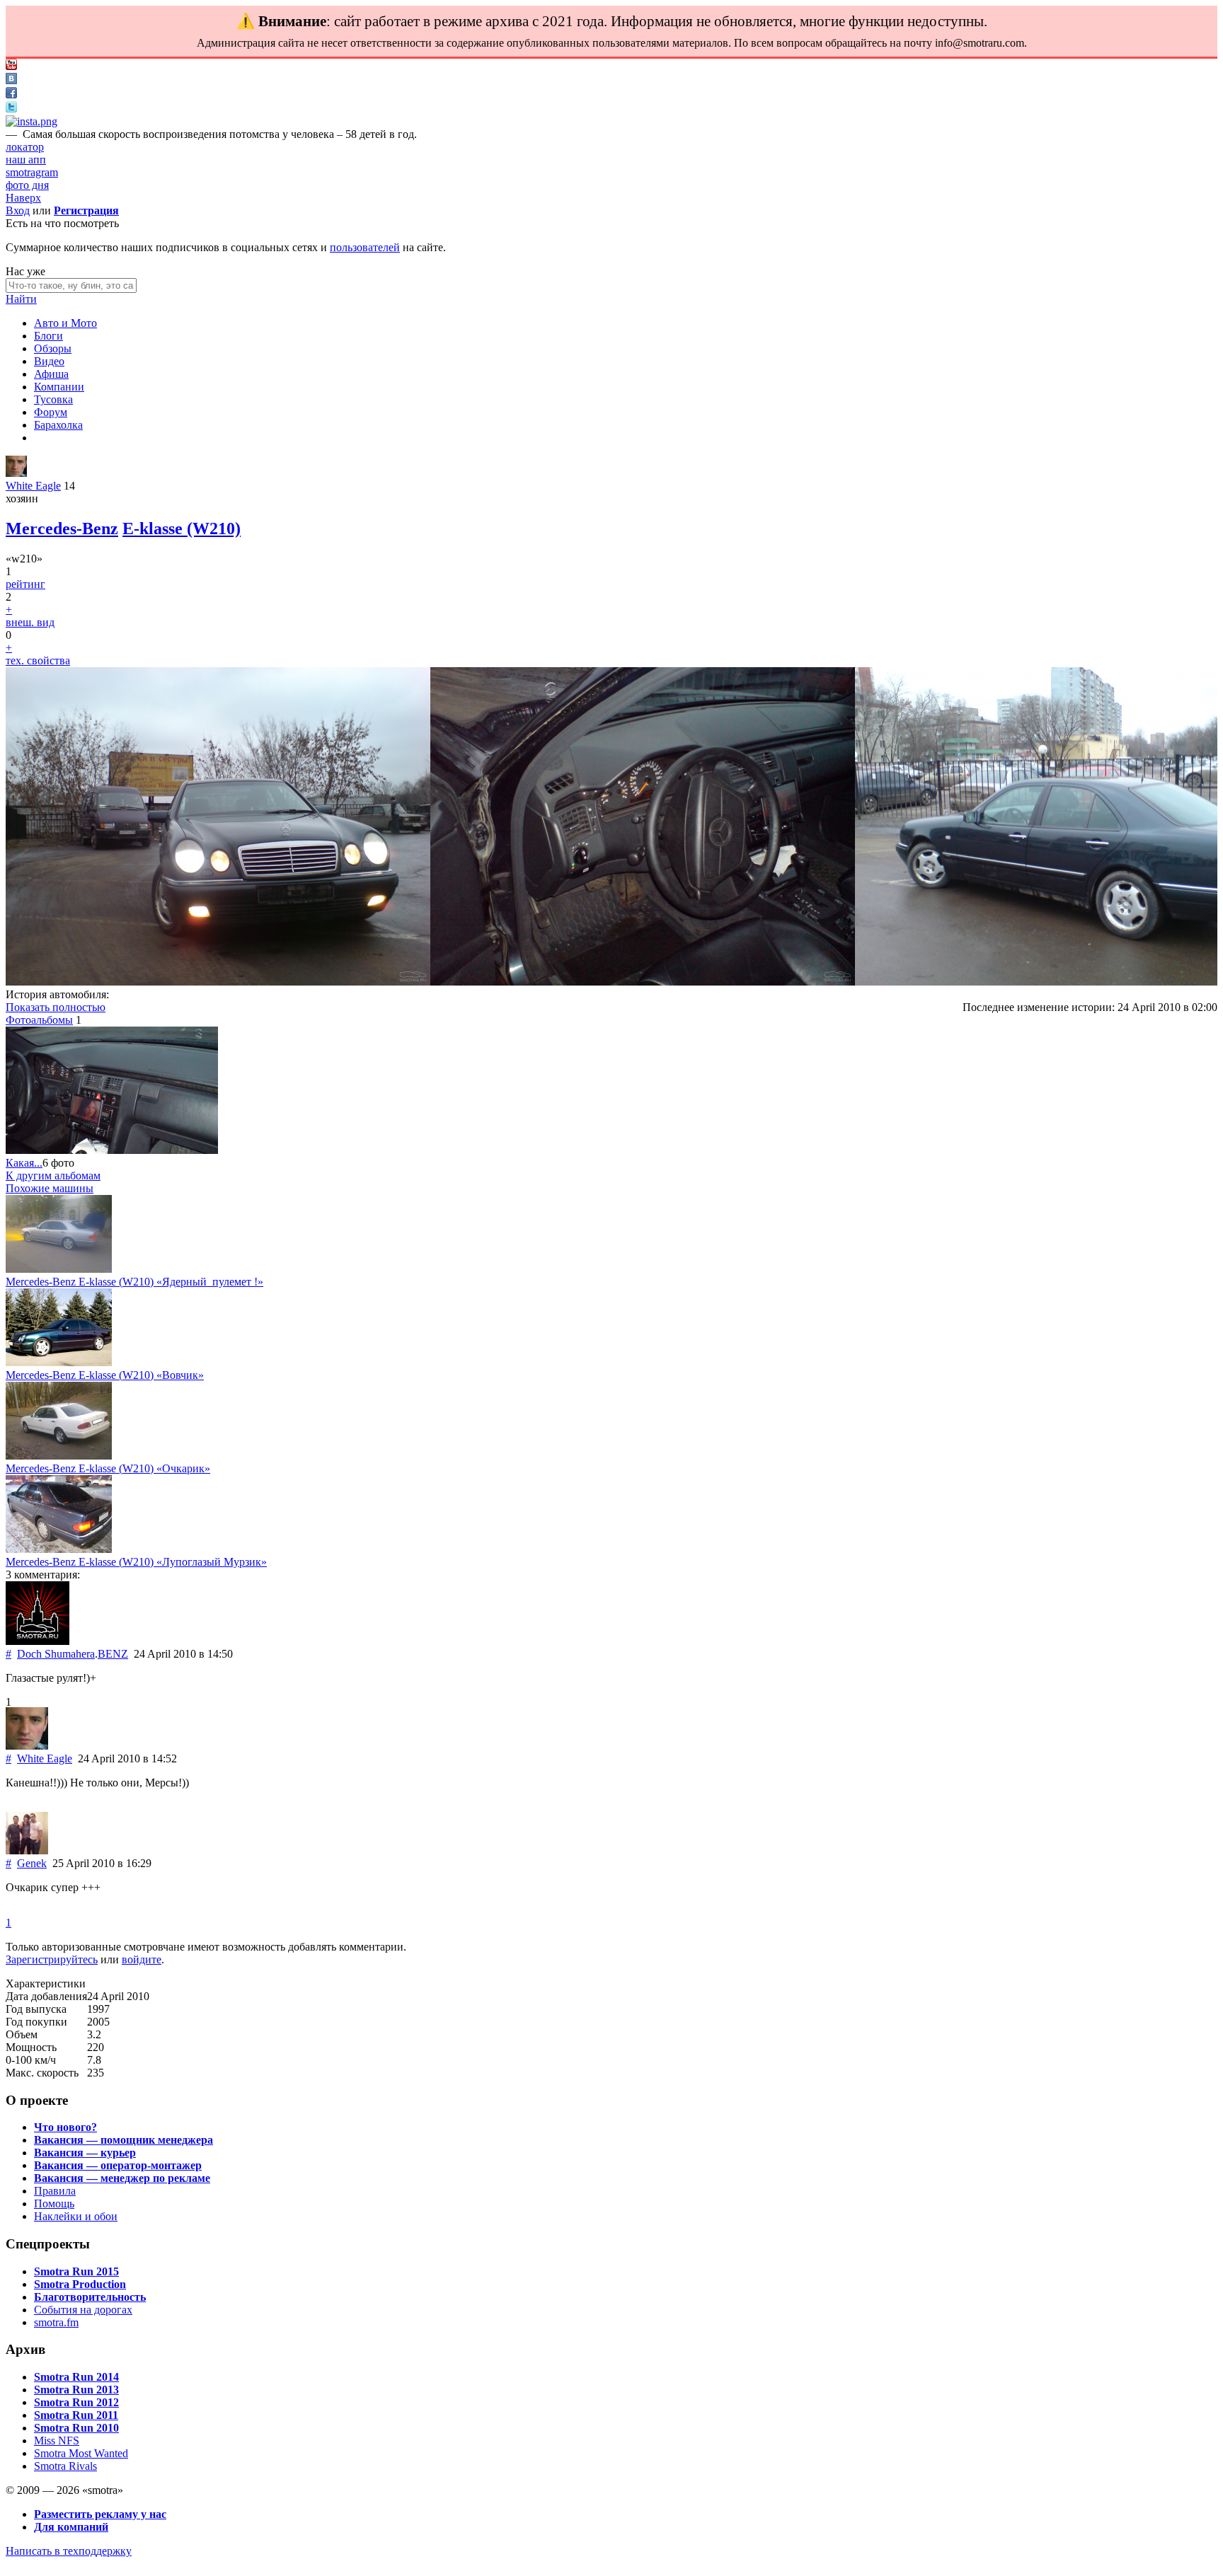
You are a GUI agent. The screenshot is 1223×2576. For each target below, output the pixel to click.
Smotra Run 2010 (76, 2428)
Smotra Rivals (65, 2466)
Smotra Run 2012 (76, 2402)
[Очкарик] (59, 1456)
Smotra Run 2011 (76, 2415)
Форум (51, 412)
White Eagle (33, 486)
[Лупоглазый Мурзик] (59, 1549)
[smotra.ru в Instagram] (31, 121)
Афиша (51, 374)
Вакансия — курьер (85, 2153)
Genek (32, 1863)
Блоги (48, 336)
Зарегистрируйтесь (52, 1959)
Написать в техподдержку (69, 2551)
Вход (18, 210)
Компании (59, 387)
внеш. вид (30, 622)
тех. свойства (38, 660)
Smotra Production (80, 2284)
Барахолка (58, 425)
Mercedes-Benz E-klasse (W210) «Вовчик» (105, 1375)
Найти (21, 299)
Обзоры (53, 348)
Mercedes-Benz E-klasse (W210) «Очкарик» (108, 1468)
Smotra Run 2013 (76, 2390)
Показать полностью (56, 1007)
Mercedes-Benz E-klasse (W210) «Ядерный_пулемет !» (134, 1282)
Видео (49, 361)
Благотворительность (90, 2297)
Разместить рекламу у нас (100, 2514)
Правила (55, 2191)
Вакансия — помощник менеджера (124, 2140)
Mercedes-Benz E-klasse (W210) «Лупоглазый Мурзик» (136, 1562)
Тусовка (53, 399)
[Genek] (27, 1850)
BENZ (113, 1654)
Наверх (23, 198)
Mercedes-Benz (62, 529)
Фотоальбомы (39, 1020)
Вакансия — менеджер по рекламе (122, 2178)
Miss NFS (57, 2441)
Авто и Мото (65, 323)
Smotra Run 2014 (76, 2377)
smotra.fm (56, 2322)
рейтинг (25, 584)
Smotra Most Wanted (81, 2453)
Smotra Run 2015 (76, 2271)
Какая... (24, 1163)
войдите (142, 1959)
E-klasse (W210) (182, 529)
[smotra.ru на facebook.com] (11, 94)
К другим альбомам (53, 1176)
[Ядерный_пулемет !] (59, 1269)
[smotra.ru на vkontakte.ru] (11, 80)
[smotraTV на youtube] (11, 66)
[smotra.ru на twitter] (11, 109)
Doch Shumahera (56, 1654)
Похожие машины (50, 1188)
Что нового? (65, 2127)
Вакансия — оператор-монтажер (118, 2165)
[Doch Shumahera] (38, 1641)
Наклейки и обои (76, 2216)
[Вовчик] (59, 1362)
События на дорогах (83, 2310)
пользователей (365, 247)
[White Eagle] (16, 473)
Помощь (54, 2204)
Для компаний (71, 2527)
